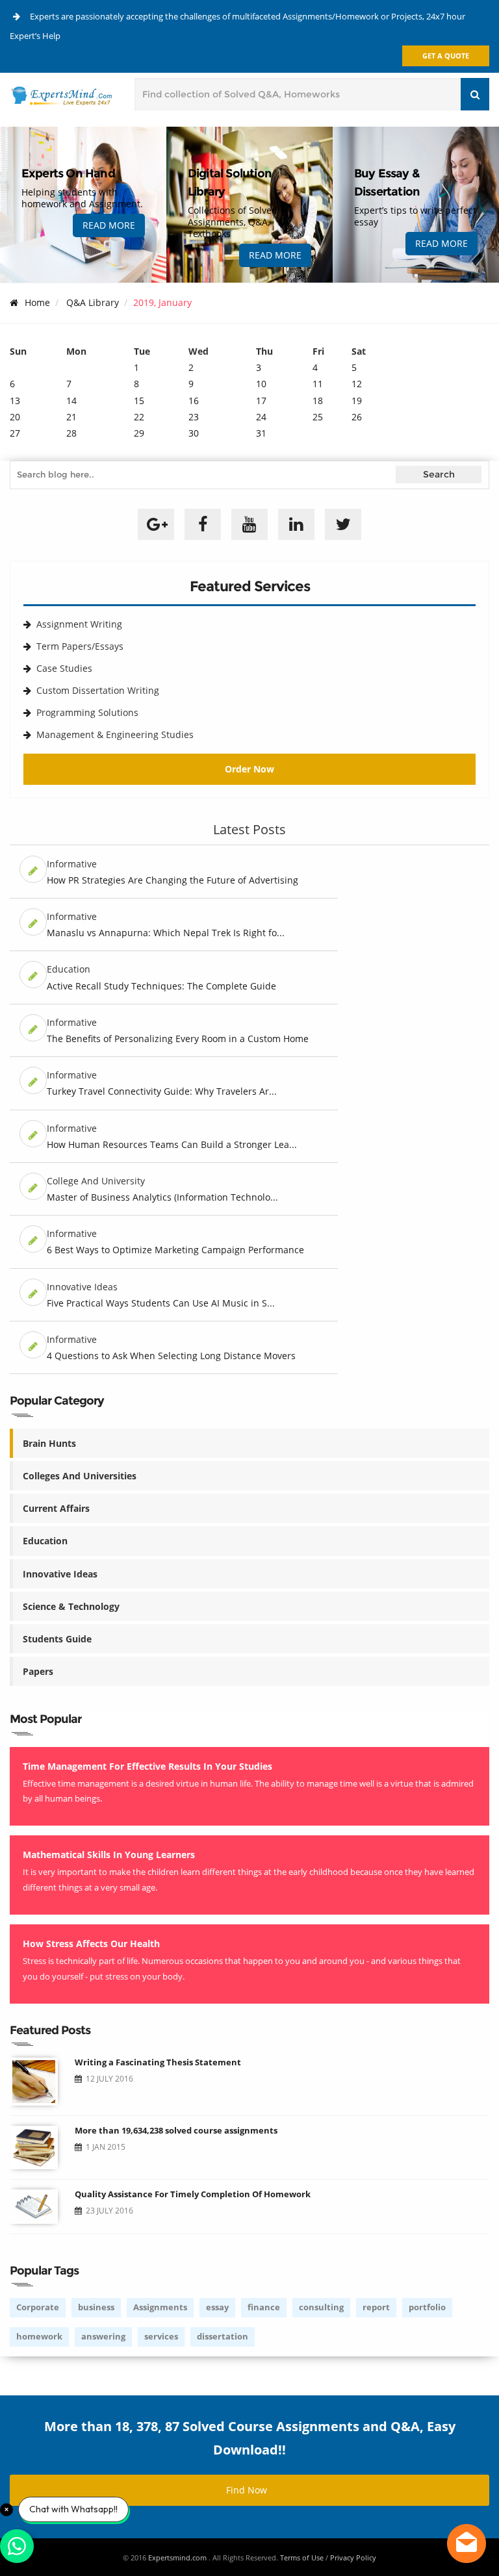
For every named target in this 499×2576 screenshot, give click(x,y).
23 (194, 417)
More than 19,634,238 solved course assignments (176, 2130)
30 (194, 433)
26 (357, 417)
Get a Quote (446, 56)
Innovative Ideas (60, 1574)
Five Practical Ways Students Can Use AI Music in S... (161, 1303)
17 (261, 401)
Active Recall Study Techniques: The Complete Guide (161, 986)
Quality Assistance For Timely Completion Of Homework (193, 2194)
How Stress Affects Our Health (91, 1944)
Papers (38, 1671)
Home (37, 302)
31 (261, 433)
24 (261, 417)
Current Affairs (56, 1508)
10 (261, 384)
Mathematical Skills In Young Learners (109, 1855)
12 (357, 384)
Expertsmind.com (178, 2557)
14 (71, 401)
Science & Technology (71, 1606)
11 (318, 384)
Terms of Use (302, 2557)
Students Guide (57, 1639)
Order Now (249, 769)
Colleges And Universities (80, 1476)
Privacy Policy (353, 2557)
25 (318, 417)
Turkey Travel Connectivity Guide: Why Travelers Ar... (162, 1091)
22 (139, 417)
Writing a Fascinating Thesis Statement (158, 2062)
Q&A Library (93, 302)
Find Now (247, 2490)
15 (139, 401)
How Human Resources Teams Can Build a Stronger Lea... (172, 1144)
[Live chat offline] (467, 2544)
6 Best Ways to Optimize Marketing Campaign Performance (175, 1250)
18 (318, 401)
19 (357, 401)
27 (15, 433)
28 (71, 433)
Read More (109, 225)
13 (15, 401)
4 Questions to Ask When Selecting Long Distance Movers (171, 1356)
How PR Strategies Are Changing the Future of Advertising (173, 880)
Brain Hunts (49, 1443)
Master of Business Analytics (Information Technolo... (162, 1197)
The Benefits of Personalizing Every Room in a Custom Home (178, 1039)
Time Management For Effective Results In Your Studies (147, 1766)
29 (139, 433)
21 (71, 417)
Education (45, 1541)
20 (15, 417)
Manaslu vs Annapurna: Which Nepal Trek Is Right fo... (166, 933)
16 (194, 401)
